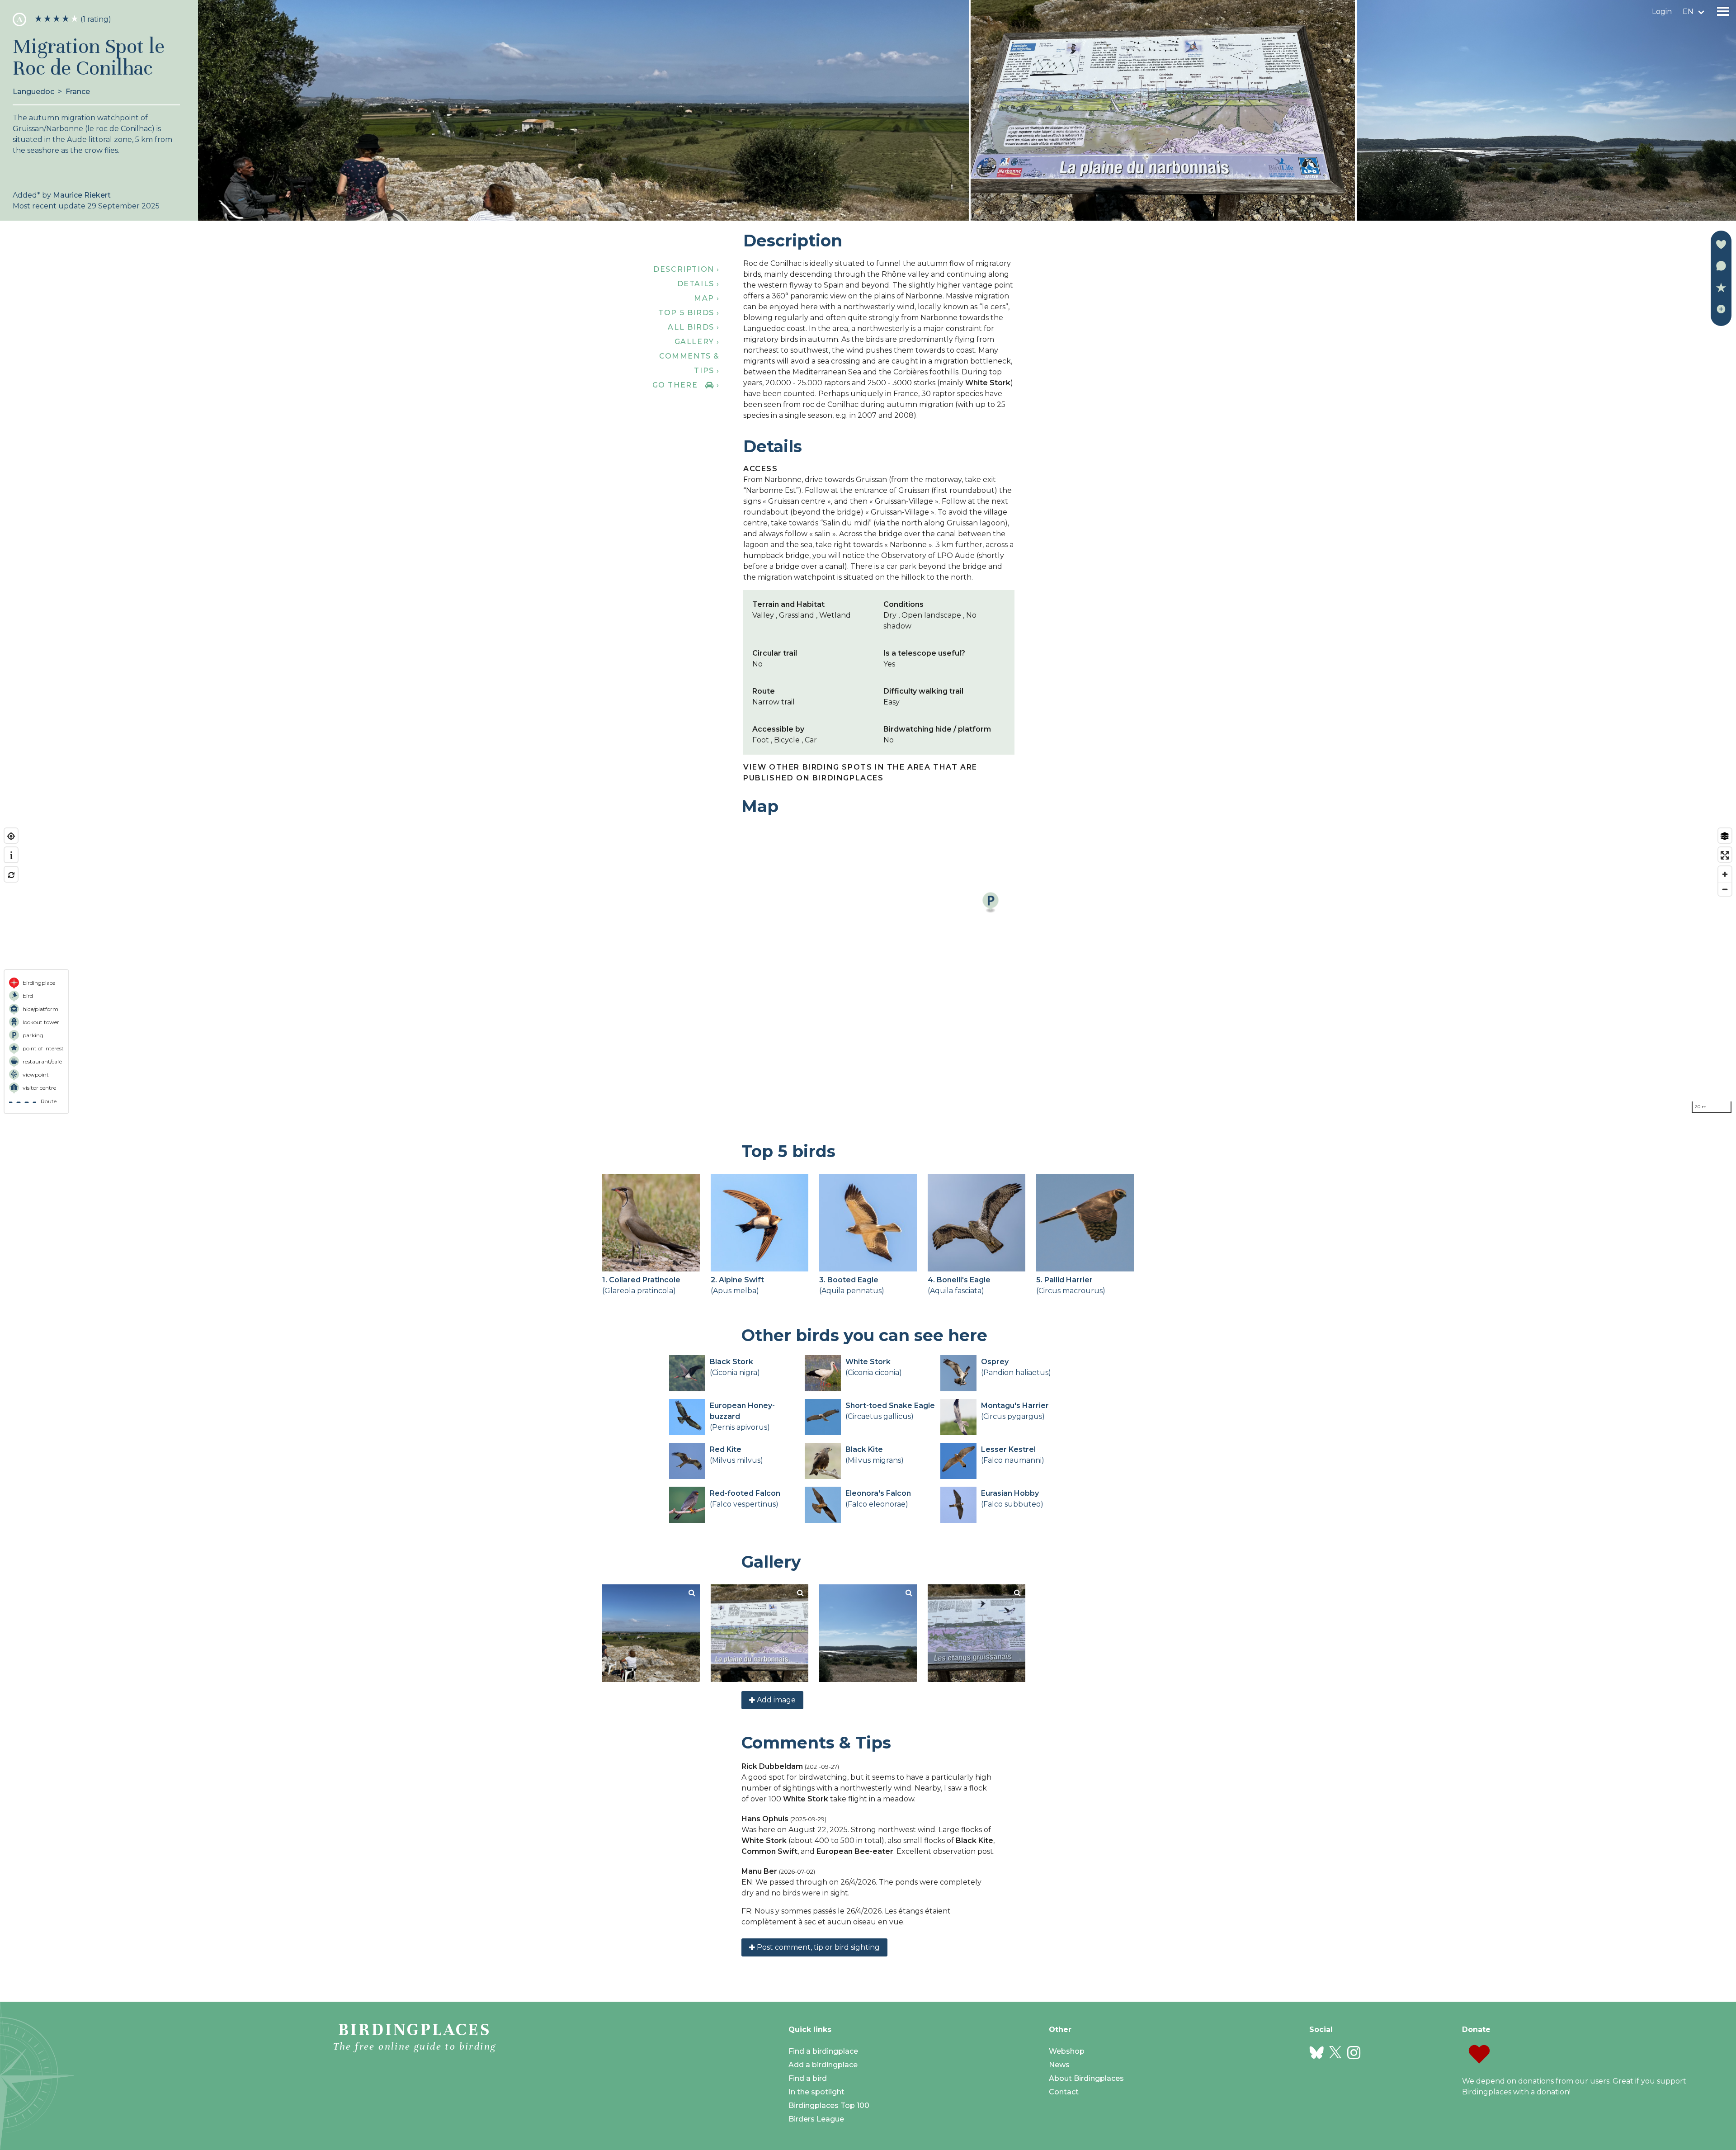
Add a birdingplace (823, 2065)
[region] (868, 971)
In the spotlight (816, 2092)
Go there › (686, 385)
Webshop (1067, 2051)
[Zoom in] (1725, 874)
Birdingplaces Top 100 (829, 2105)
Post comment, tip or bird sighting (817, 1947)
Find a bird (808, 2078)
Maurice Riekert (82, 195)
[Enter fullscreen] (1725, 855)
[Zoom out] (1725, 889)
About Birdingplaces (1086, 2078)
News (1059, 2065)
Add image (775, 1700)
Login (1662, 12)
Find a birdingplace (823, 2051)
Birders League (816, 2119)
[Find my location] (11, 836)
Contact (1064, 2092)
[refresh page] (11, 875)
